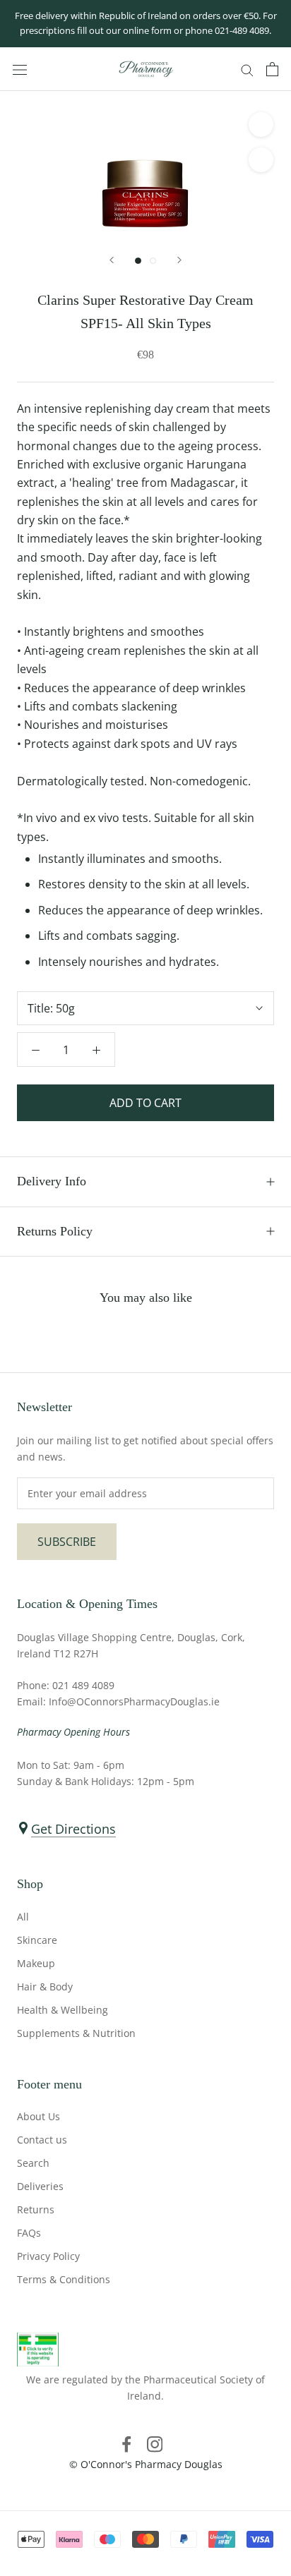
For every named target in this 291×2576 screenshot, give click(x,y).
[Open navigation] (20, 69)
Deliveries (40, 2186)
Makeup (36, 1963)
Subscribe (67, 1542)
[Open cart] (272, 69)
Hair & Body (45, 1987)
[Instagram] (155, 2443)
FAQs (29, 2233)
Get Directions (73, 1829)
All (23, 1917)
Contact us (42, 2140)
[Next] (179, 260)
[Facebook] (126, 2443)
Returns (36, 2209)
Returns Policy (55, 1231)
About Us (38, 2116)
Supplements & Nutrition (76, 2033)
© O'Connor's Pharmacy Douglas (146, 2464)
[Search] (247, 69)
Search (33, 2163)
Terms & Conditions (64, 2279)
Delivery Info (52, 1181)
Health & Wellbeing (63, 2010)
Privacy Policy (48, 2256)
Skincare (37, 1940)
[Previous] (112, 260)
